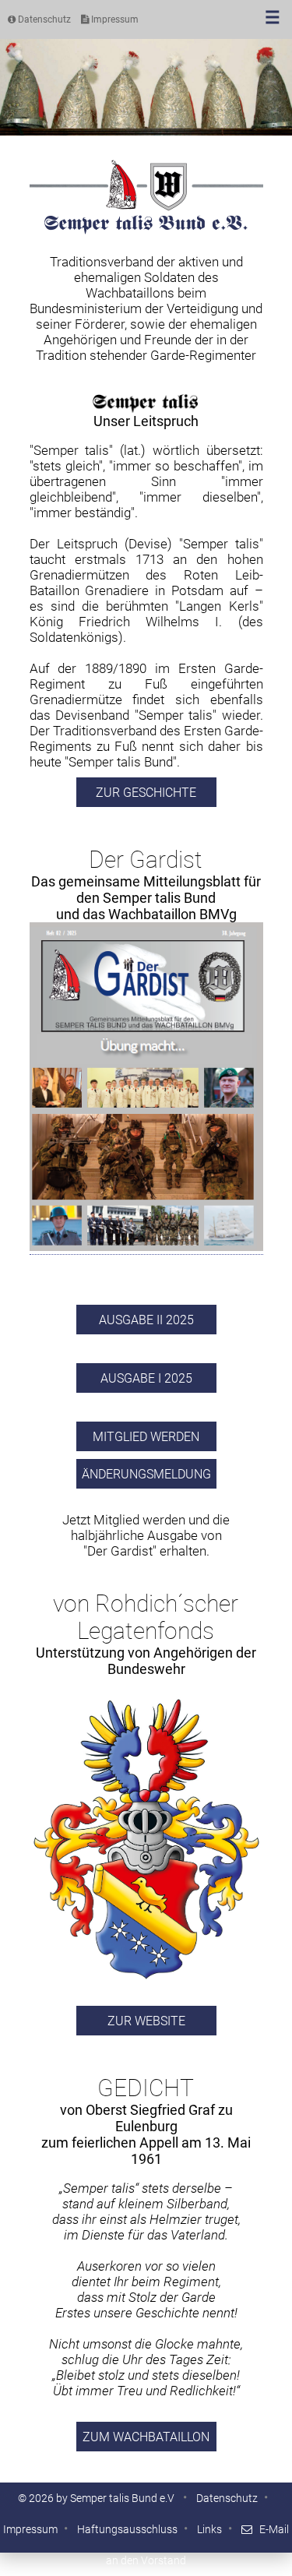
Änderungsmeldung (146, 1474)
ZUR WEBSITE (146, 2021)
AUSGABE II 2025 (146, 1320)
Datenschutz (43, 19)
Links (209, 2529)
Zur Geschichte (146, 793)
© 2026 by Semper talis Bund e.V (97, 2498)
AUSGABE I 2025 (146, 1378)
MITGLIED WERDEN (146, 1437)
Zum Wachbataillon (146, 2437)
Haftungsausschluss (127, 2529)
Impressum (114, 19)
